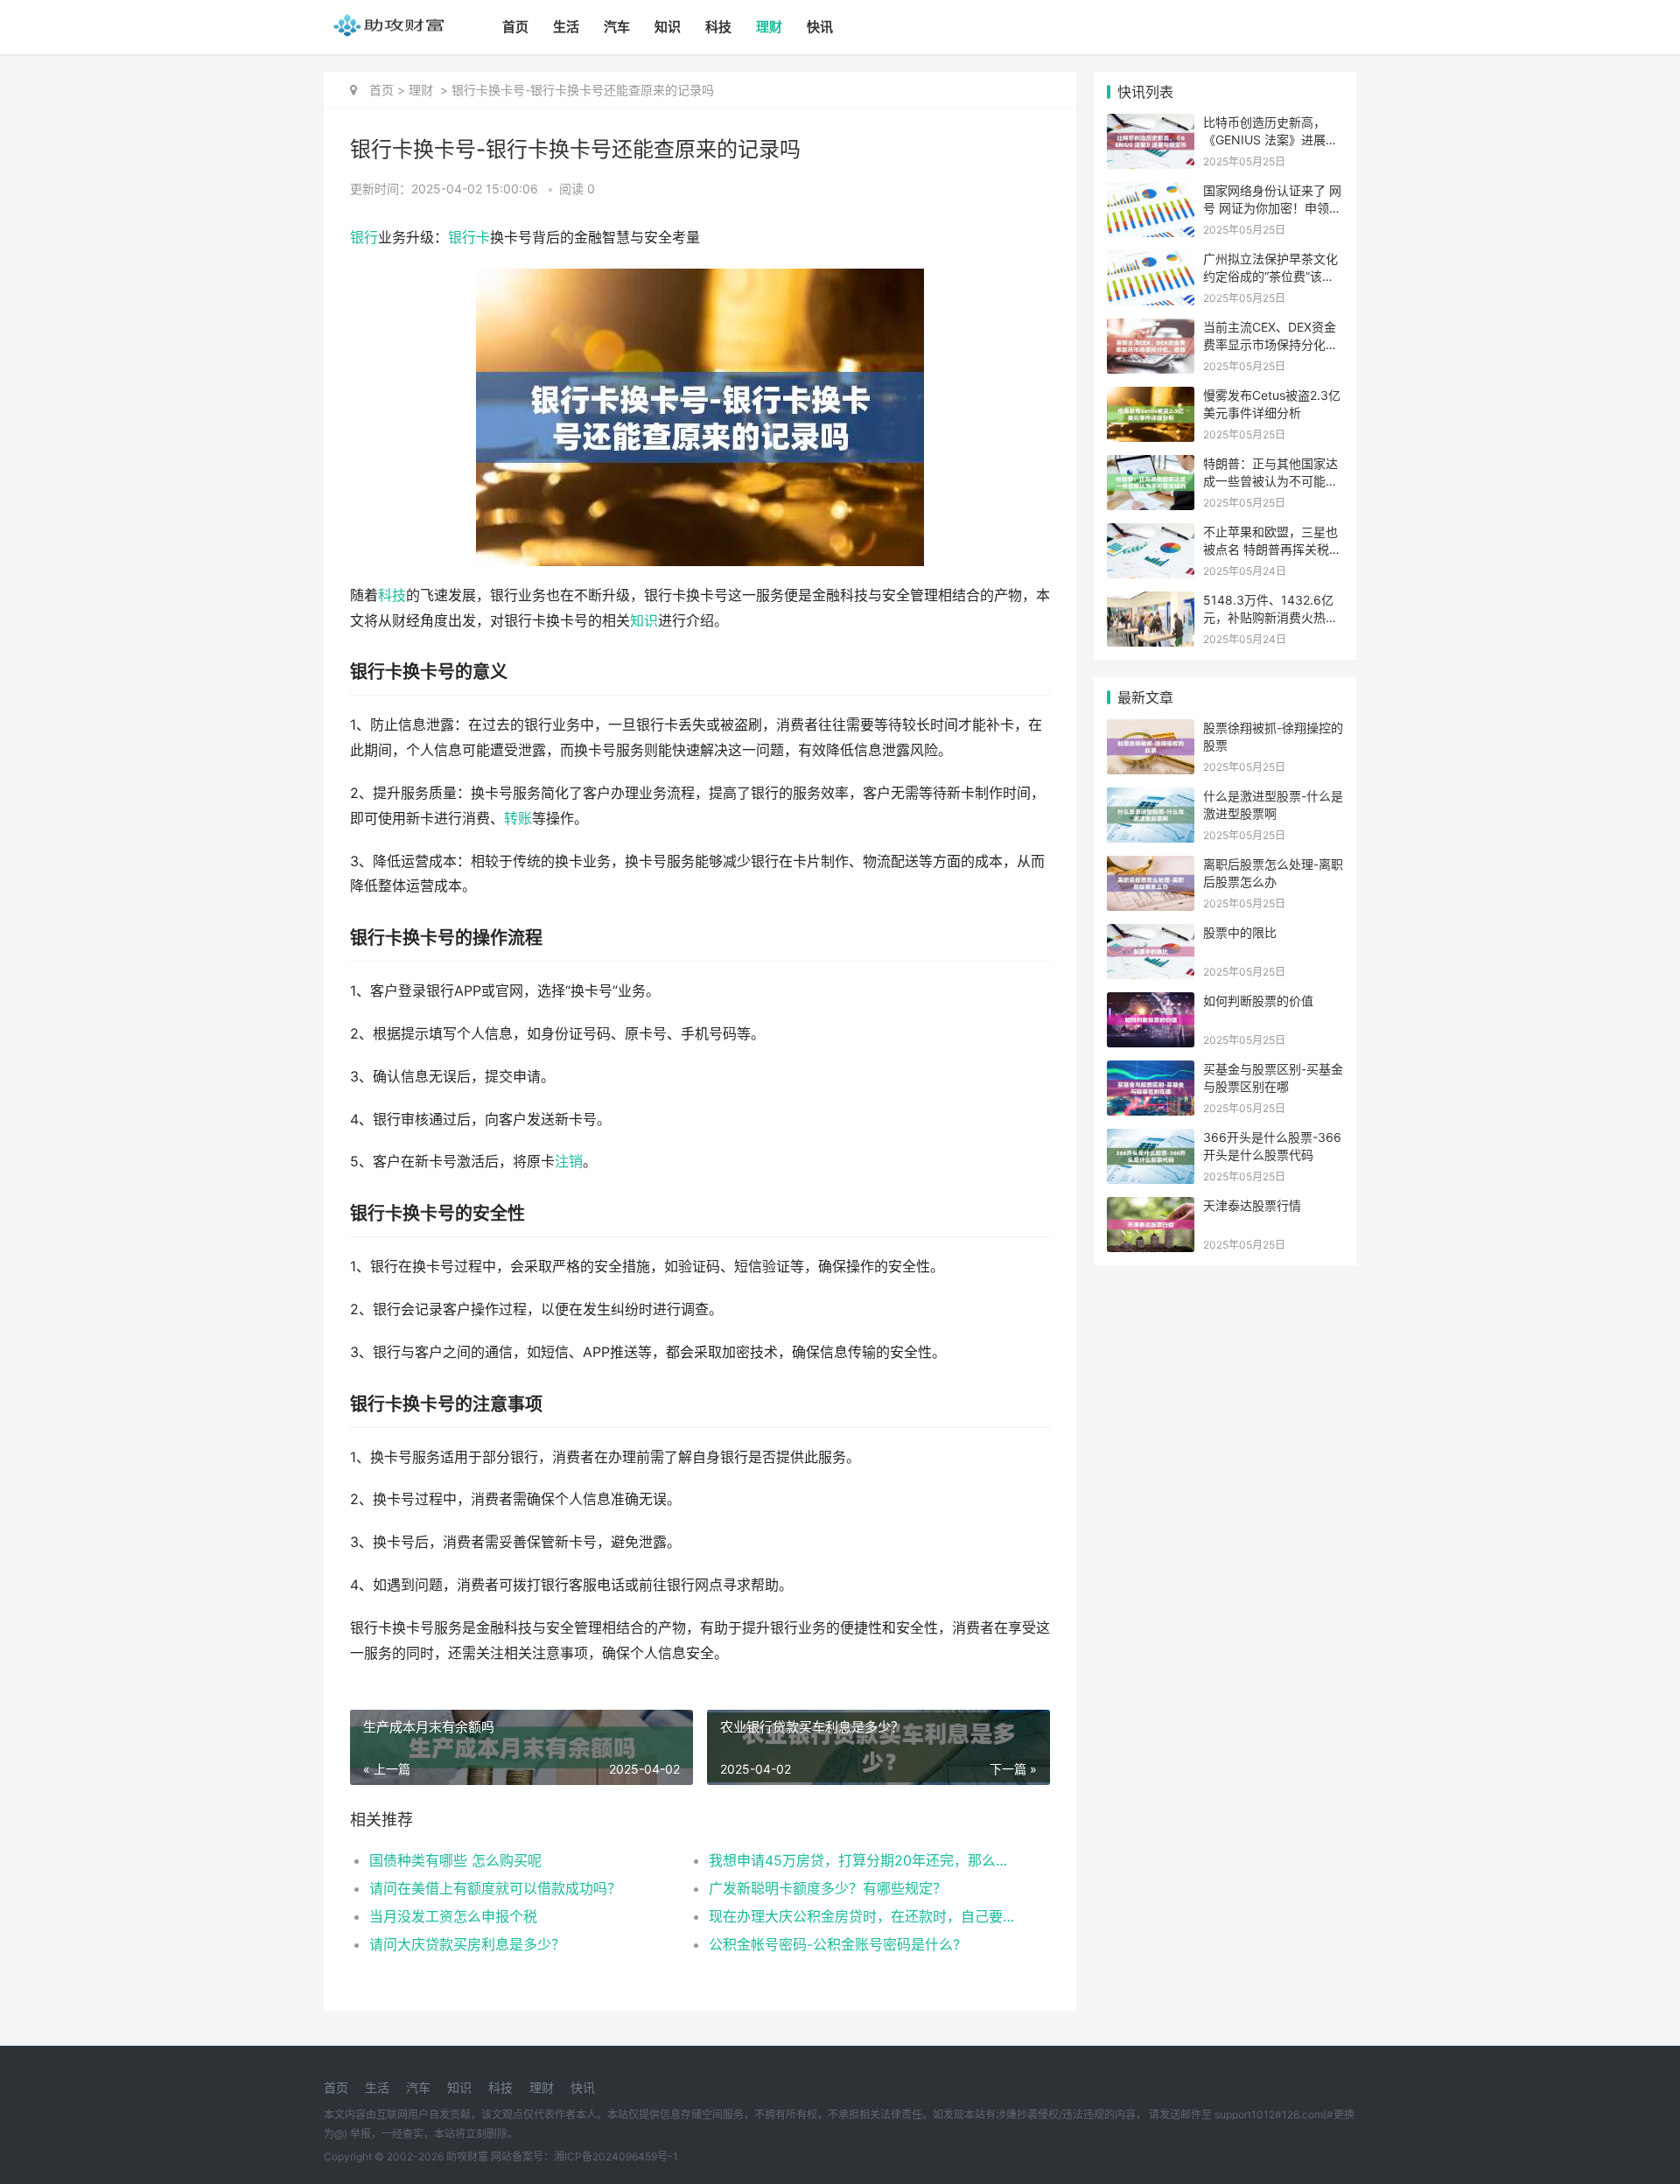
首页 (515, 27)
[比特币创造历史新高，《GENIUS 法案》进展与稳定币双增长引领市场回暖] (1151, 125)
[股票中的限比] (1151, 935)
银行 (364, 238)
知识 (668, 27)
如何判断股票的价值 (1258, 1001)
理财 (769, 27)
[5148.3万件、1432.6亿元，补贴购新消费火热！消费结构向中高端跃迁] (1151, 602)
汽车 (617, 27)
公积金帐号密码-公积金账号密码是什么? (834, 1944)
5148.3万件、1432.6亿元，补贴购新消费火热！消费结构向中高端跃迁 (1270, 617)
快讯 (820, 27)
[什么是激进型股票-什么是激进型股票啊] (1151, 798)
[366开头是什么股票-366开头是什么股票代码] (1151, 1140)
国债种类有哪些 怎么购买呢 (455, 1860)
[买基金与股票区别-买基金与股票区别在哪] (1151, 1071)
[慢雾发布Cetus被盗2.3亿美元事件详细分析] (1151, 398)
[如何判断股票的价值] (1151, 1003)
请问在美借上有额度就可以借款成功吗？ (495, 1888)
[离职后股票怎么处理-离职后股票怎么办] (1151, 867)
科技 (718, 27)
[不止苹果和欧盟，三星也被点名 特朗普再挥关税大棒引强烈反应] (1151, 534)
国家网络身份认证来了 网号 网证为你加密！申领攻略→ (1272, 207)
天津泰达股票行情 (1252, 1205)
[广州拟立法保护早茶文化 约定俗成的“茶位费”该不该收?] (1151, 261)
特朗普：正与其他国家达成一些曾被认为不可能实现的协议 (1270, 480)
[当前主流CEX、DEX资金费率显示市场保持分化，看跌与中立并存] (1151, 329)
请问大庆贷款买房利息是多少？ (467, 1944)
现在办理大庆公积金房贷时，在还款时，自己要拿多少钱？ (861, 1916)
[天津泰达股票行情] (1151, 1208)
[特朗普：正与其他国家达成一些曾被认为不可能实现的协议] (1151, 466)
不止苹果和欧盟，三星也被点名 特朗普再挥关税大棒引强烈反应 (1272, 549)
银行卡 (469, 238)
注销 (569, 1162)
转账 (518, 819)
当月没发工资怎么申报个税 (453, 1916)
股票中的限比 (1240, 932)
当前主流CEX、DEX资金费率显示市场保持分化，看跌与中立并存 (1270, 344)
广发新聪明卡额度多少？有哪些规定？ (828, 1888)
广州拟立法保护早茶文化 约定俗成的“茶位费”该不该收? (1270, 276)
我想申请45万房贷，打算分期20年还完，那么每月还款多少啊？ (861, 1860)
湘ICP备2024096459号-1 (616, 2156)
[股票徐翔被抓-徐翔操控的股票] (1151, 730)
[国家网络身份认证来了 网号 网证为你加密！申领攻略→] (1151, 193)
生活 (566, 27)
